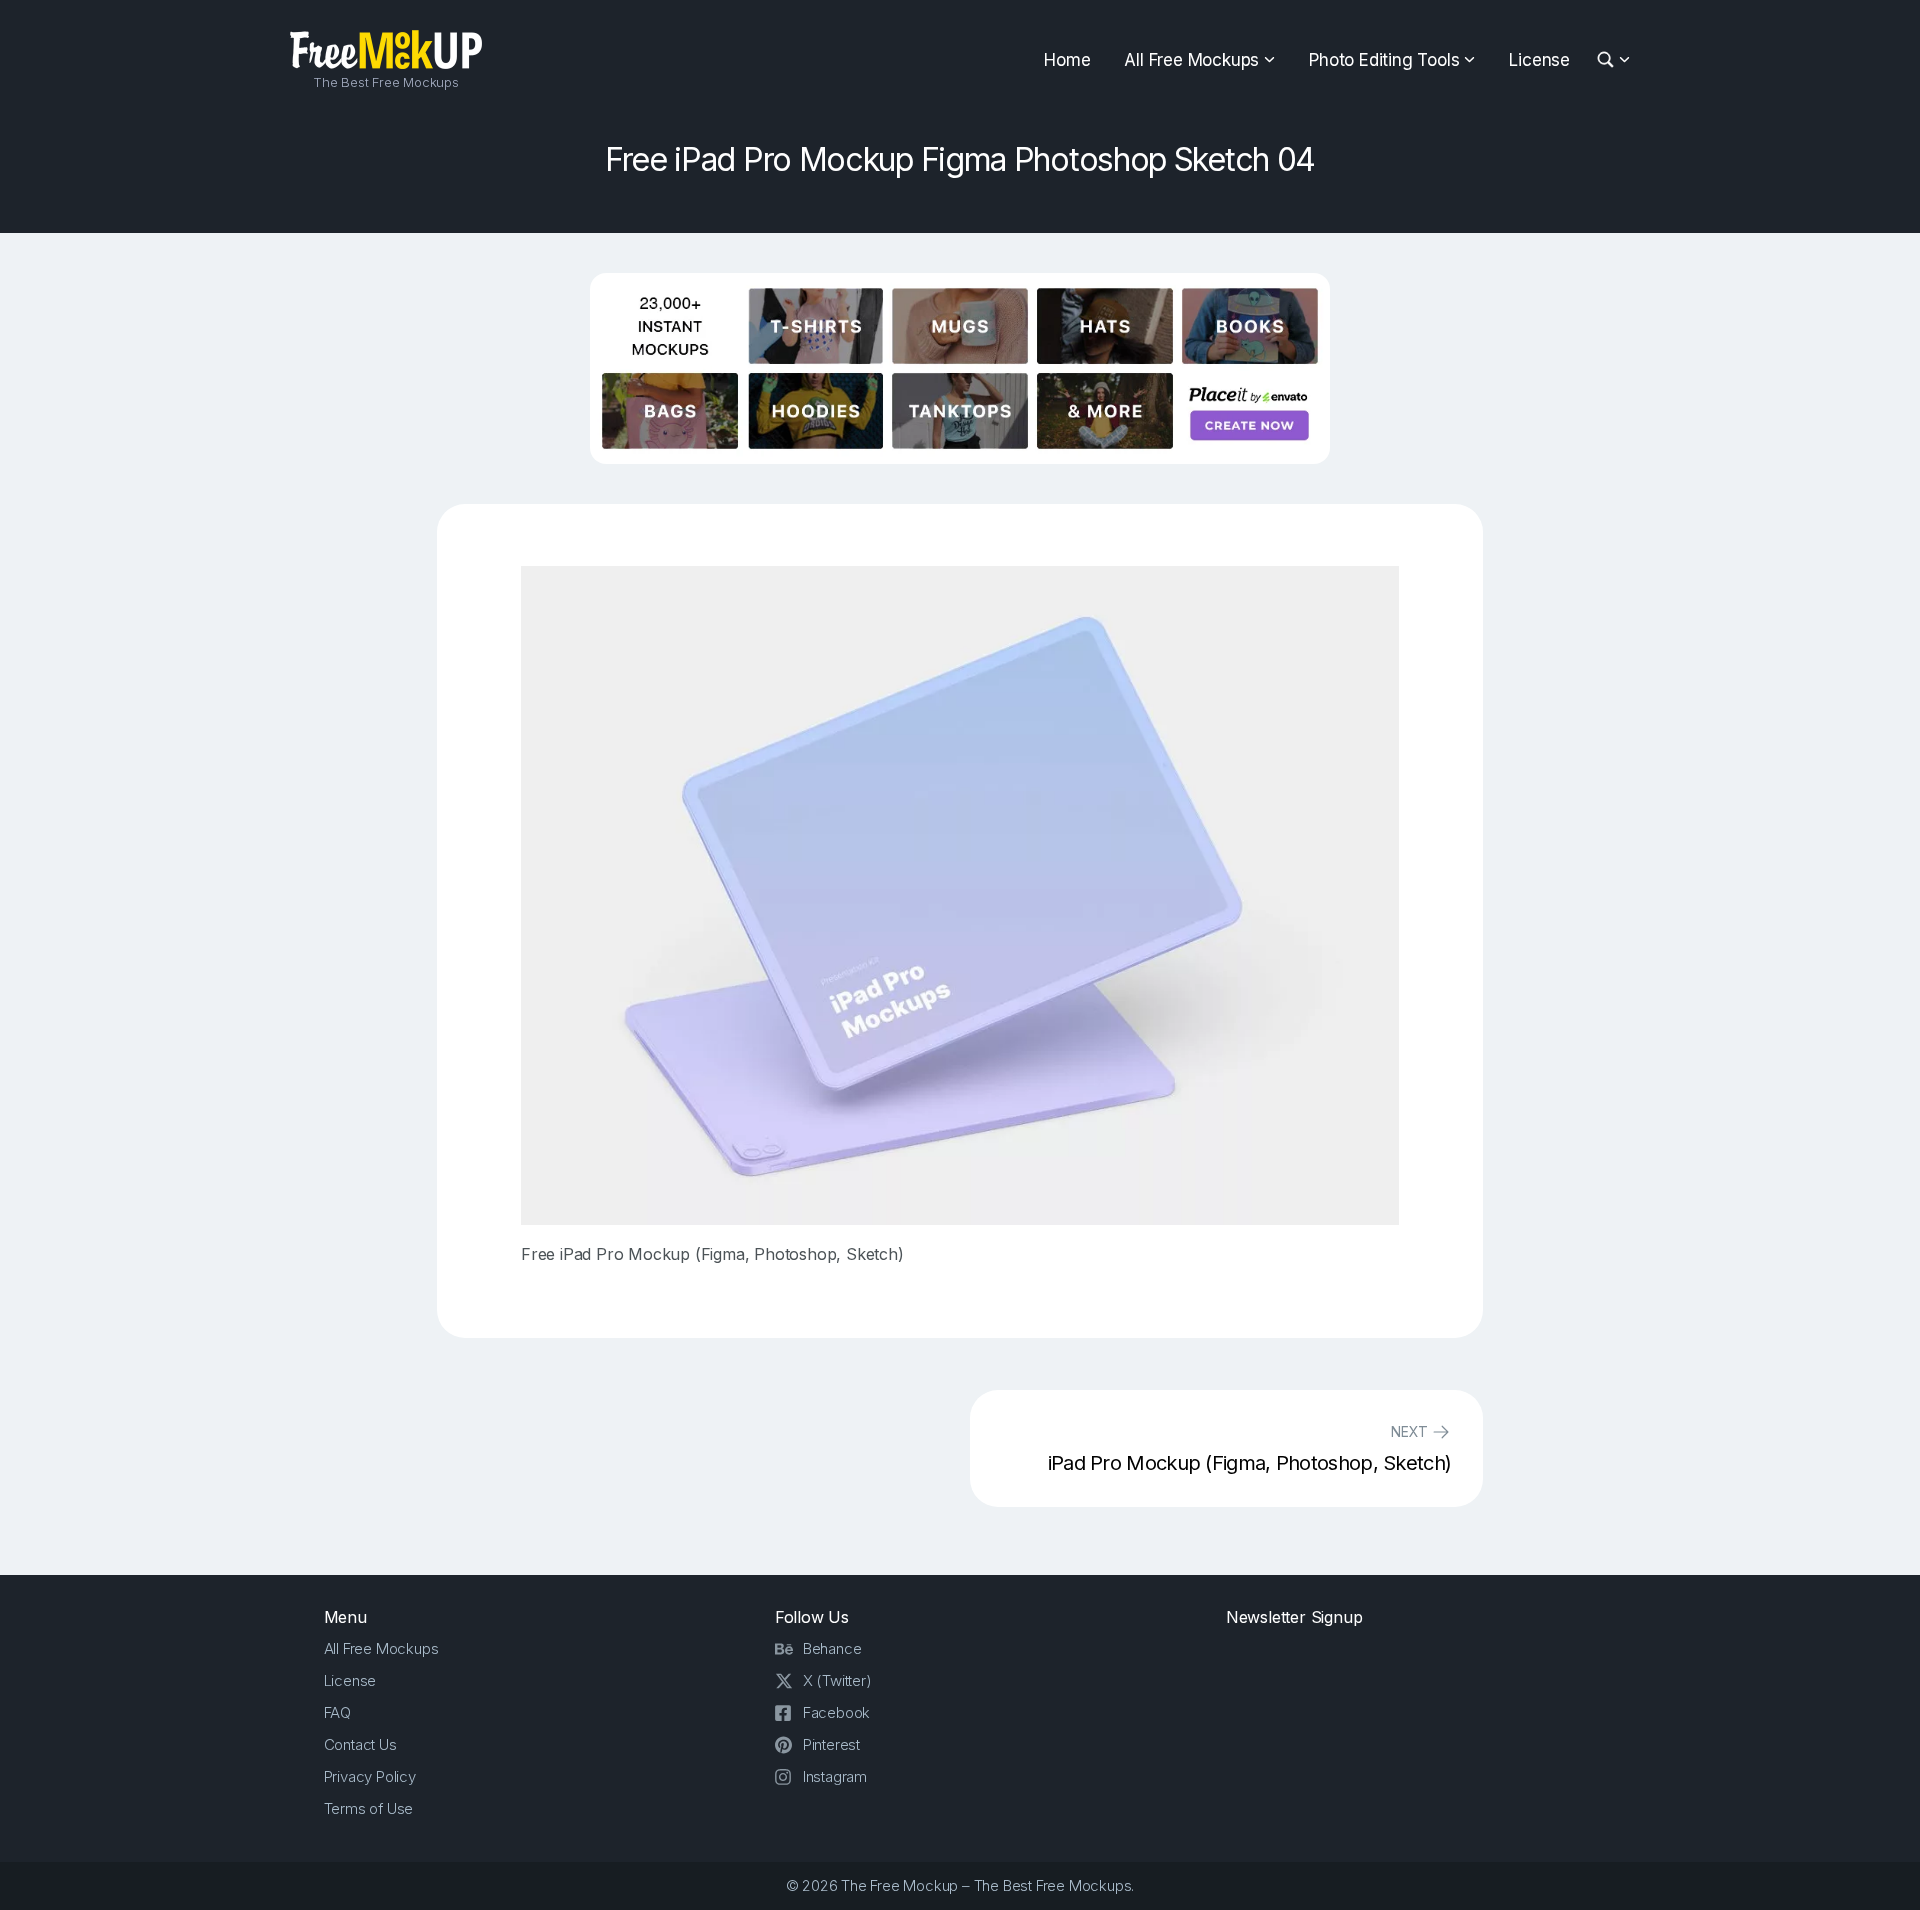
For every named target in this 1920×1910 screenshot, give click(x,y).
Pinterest (831, 1744)
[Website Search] (1608, 60)
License (1539, 60)
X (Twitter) (837, 1680)
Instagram (835, 1776)
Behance (832, 1648)
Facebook (836, 1712)
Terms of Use (369, 1808)
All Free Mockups (1191, 60)
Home (1067, 60)
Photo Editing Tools (1384, 60)
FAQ (337, 1712)
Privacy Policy (370, 1776)
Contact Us (360, 1744)
